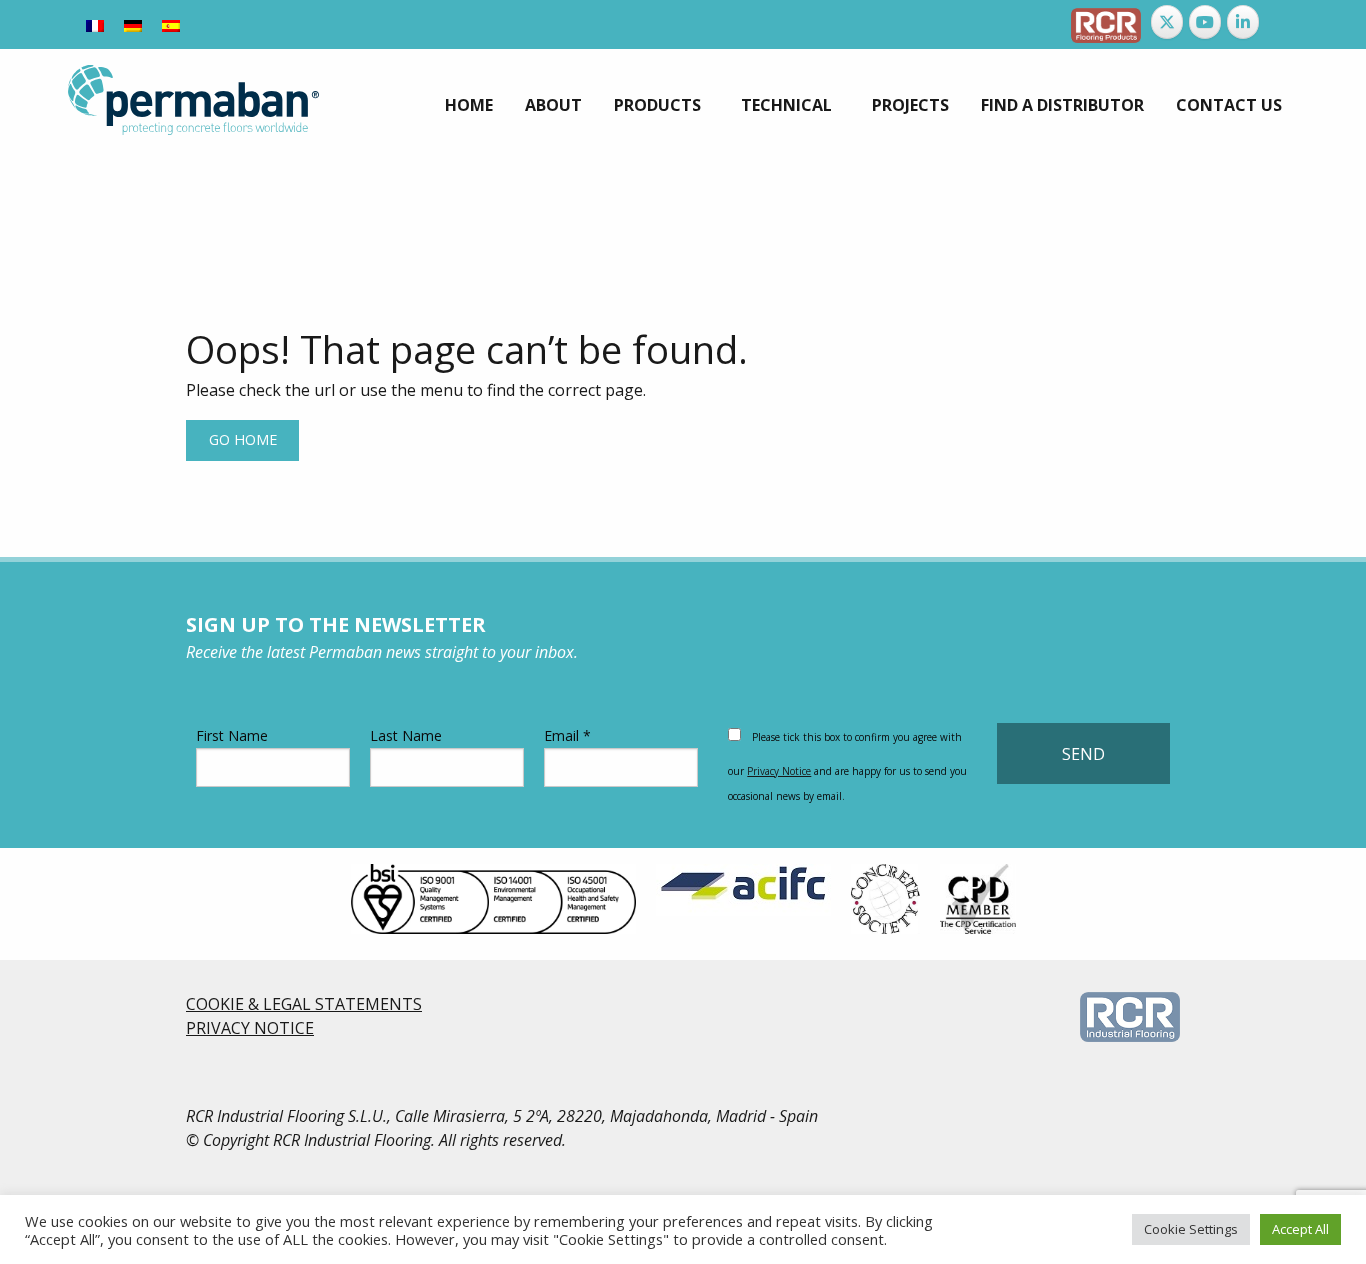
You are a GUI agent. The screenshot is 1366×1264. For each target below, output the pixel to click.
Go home (243, 439)
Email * (567, 735)
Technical (786, 105)
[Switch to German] (133, 24)
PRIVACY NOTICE (250, 1028)
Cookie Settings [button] (1191, 1229)
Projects (910, 105)
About (553, 105)
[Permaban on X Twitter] (1167, 22)
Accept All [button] (1300, 1229)
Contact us (1229, 105)
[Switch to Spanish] (171, 24)
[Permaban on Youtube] (1205, 22)
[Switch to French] (95, 24)
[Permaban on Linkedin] (1243, 22)
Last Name (406, 735)
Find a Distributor (1062, 105)
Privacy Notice (779, 771)
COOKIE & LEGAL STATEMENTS (304, 1004)
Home (469, 105)
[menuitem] (469, 105)
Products (657, 105)
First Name (232, 735)
